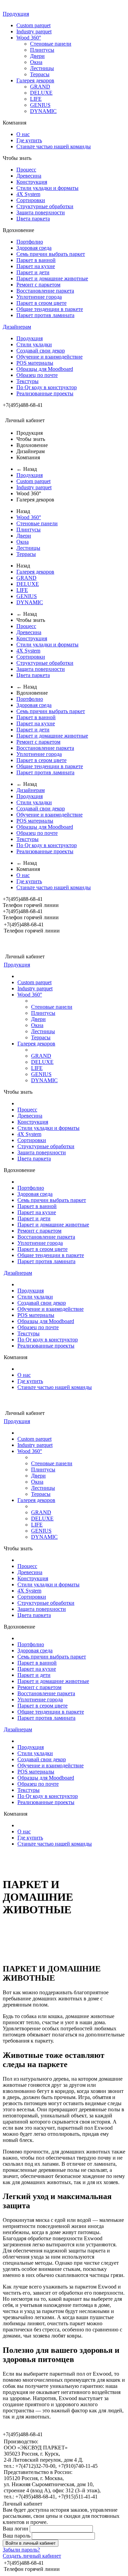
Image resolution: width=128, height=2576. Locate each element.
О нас (23, 134)
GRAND (40, 87)
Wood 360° (29, 38)
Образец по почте (37, 375)
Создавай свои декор (41, 351)
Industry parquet (34, 31)
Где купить (29, 140)
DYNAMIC (43, 111)
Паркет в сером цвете (41, 303)
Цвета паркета (33, 219)
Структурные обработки (45, 206)
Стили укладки (34, 344)
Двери (37, 56)
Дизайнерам (17, 327)
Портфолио (30, 242)
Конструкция (32, 182)
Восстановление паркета (45, 291)
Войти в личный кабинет (31, 2543)
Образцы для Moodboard (45, 369)
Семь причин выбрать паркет (51, 254)
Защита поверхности (41, 212)
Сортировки (31, 200)
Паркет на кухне (36, 266)
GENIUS (40, 105)
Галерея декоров (35, 80)
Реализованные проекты (45, 393)
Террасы (40, 74)
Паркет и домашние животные (52, 278)
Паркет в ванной (36, 260)
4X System (28, 194)
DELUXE (41, 93)
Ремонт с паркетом (38, 285)
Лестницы (42, 68)
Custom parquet (33, 25)
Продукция (16, 14)
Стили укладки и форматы (47, 188)
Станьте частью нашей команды (54, 146)
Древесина (29, 176)
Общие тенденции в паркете (50, 309)
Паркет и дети (33, 272)
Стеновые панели (51, 44)
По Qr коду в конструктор (47, 387)
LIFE (36, 99)
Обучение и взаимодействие (49, 357)
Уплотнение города (39, 297)
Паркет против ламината (45, 315)
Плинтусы (42, 50)
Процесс (26, 170)
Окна (36, 62)
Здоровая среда (34, 248)
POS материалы (35, 363)
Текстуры (27, 381)
